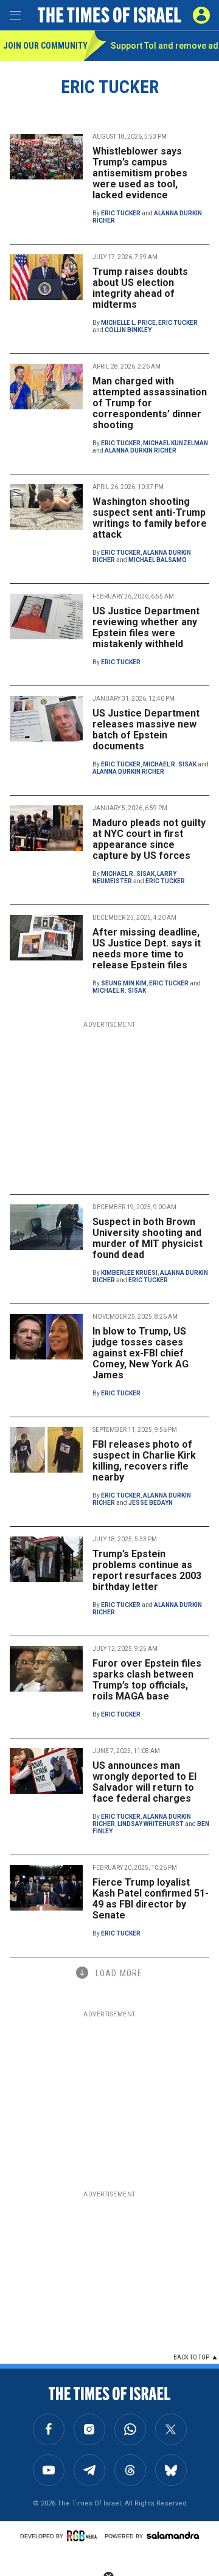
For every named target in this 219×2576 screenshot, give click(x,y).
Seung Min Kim (124, 983)
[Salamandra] (173, 2535)
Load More (119, 1973)
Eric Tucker (121, 213)
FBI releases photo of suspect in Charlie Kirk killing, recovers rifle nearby (144, 1461)
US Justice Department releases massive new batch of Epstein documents (146, 730)
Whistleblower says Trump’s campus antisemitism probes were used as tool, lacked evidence (140, 173)
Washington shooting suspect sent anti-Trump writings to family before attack (150, 518)
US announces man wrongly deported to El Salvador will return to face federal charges (144, 1782)
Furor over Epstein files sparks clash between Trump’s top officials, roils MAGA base (147, 1680)
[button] (201, 15)
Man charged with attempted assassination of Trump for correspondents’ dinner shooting (150, 403)
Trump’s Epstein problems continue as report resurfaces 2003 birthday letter (147, 1570)
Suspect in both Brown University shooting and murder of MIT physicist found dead (148, 1238)
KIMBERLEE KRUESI (129, 1273)
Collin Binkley (128, 330)
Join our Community (43, 46)
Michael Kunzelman (176, 443)
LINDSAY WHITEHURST (151, 1824)
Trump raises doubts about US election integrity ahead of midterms (140, 288)
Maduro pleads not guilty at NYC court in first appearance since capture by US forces (149, 839)
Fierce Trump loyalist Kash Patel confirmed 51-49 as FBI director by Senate (151, 1899)
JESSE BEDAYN (151, 1503)
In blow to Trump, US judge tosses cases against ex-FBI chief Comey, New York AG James (141, 1353)
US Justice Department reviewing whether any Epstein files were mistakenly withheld (146, 627)
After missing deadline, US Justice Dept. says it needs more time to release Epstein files (147, 949)
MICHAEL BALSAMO (158, 560)
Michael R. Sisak (170, 764)
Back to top (191, 2357)
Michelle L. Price (128, 323)
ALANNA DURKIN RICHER (141, 450)
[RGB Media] (84, 2536)
